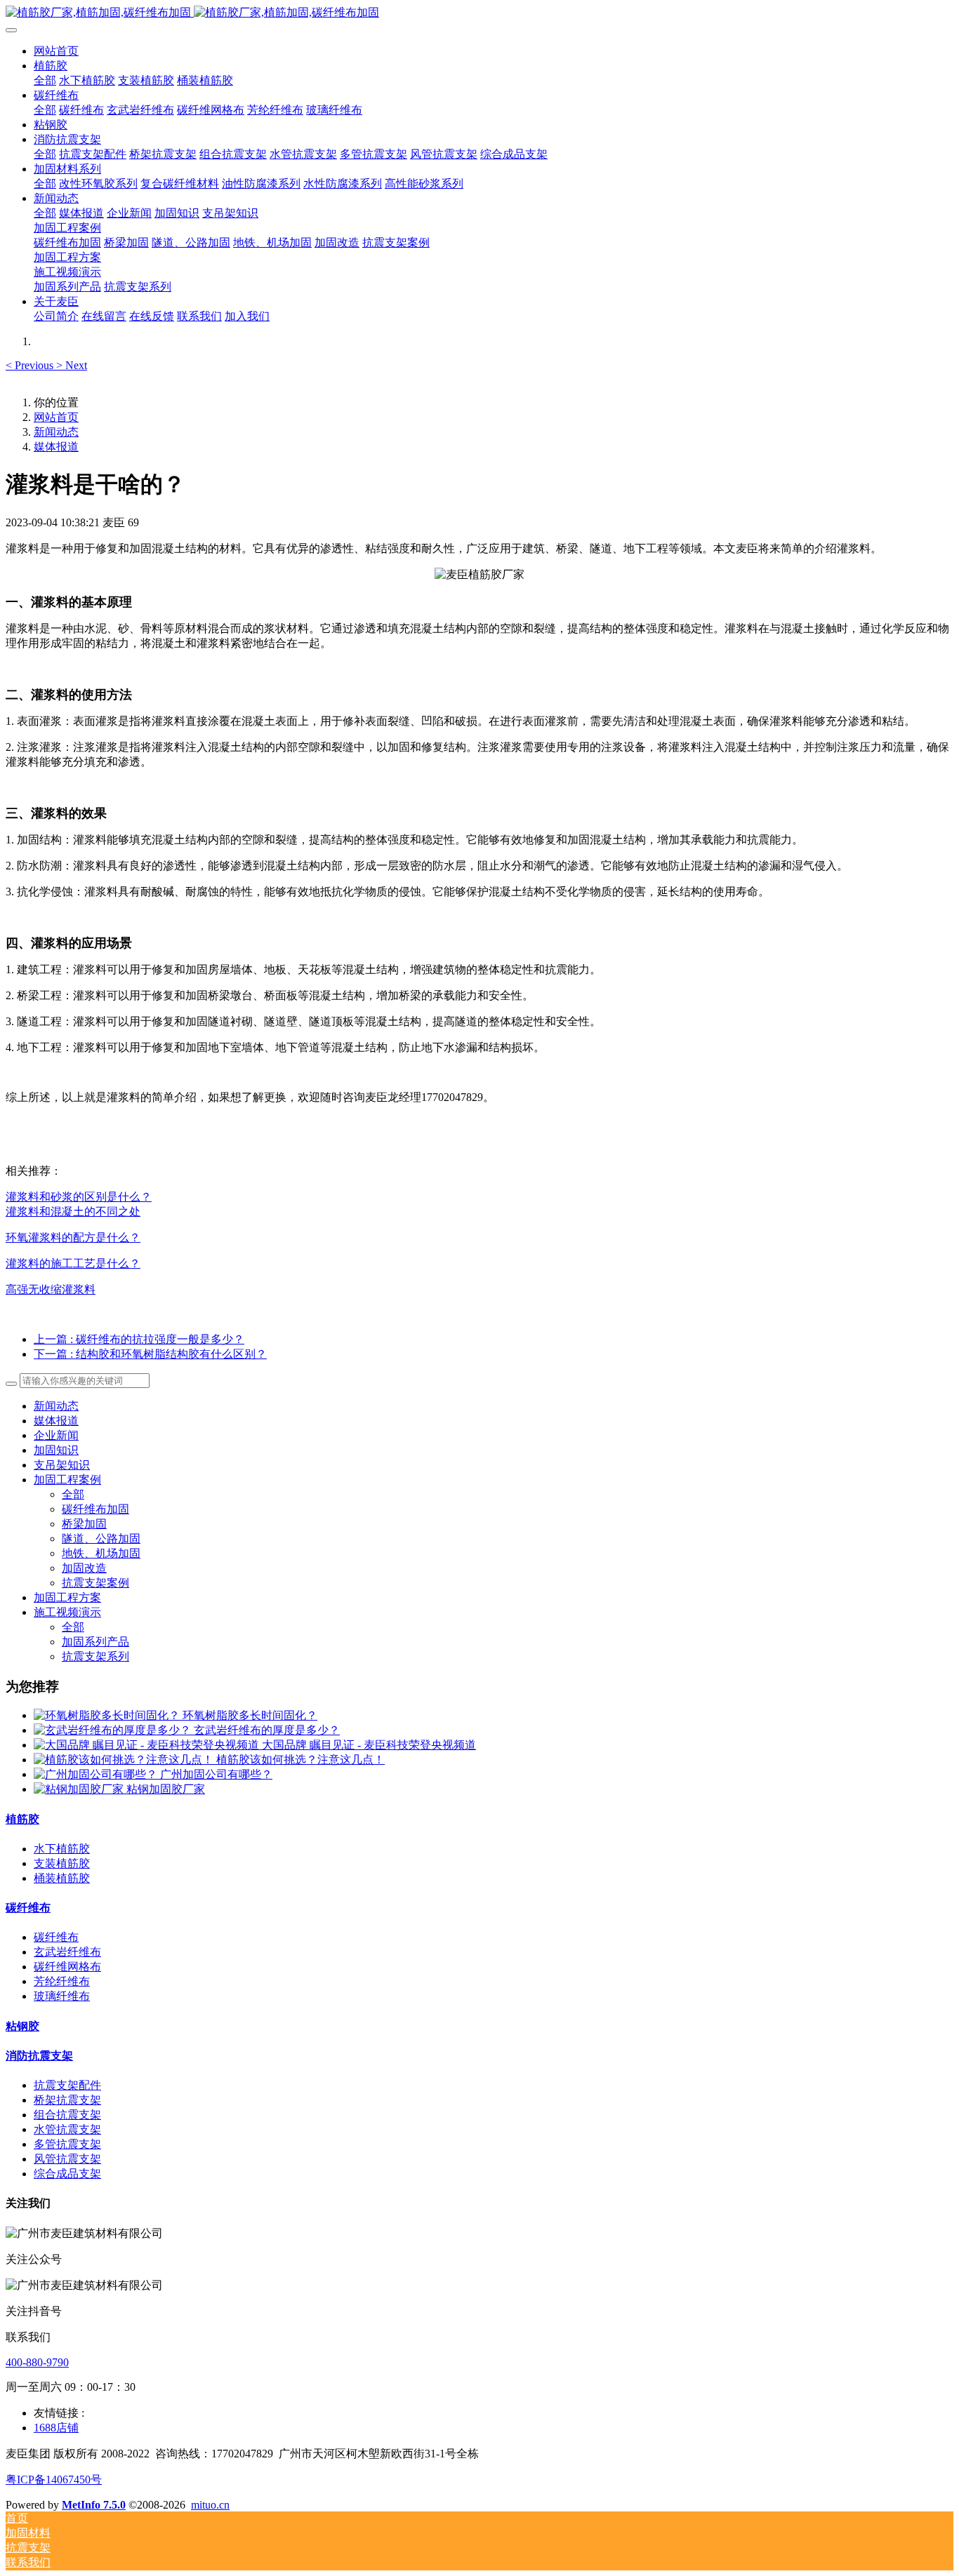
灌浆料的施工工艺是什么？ (73, 1263)
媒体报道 (56, 447)
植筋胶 (22, 1819)
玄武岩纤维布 (67, 1952)
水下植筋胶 (62, 1849)
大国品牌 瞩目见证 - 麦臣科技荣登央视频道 (369, 1745)
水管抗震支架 (67, 2129)
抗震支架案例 (95, 1583)
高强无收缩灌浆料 (51, 1289)
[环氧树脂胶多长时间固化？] (108, 1715)
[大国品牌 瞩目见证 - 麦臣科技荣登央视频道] (148, 1745)
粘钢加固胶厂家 (166, 1789)
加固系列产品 (95, 1642)
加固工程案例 (67, 1480)
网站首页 (56, 51)
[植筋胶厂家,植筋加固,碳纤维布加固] (479, 13)
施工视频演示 (67, 1612)
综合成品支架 (67, 2174)
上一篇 (139, 1339)
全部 (45, 80)
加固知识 (56, 1450)
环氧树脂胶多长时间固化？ (250, 1715)
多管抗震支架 (67, 2144)
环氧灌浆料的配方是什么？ (73, 1237)
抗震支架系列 (95, 1656)
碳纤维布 (28, 1908)
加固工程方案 (67, 1597)
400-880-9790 (37, 2362)
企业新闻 (56, 1435)
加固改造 (84, 1568)
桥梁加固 (84, 1524)
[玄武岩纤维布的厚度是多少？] (114, 1730)
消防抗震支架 (39, 2056)
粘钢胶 (22, 2026)
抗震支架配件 (67, 2085)
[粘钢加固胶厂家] (80, 1789)
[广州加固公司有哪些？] (97, 1774)
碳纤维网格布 (67, 1967)
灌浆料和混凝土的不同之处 (73, 1212)
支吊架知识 (62, 1465)
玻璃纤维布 (62, 1996)
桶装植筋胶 (62, 1878)
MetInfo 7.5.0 (94, 2505)
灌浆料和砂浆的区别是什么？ (79, 1197)
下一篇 (150, 1354)
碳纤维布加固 (95, 1509)
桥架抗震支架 (67, 2100)
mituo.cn (210, 2505)
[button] (31, 365)
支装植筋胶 (62, 1863)
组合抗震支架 (67, 2115)
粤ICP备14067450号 (54, 2480)
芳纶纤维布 (62, 1981)
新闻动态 (56, 432)
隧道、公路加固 (101, 1539)
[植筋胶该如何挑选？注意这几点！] (125, 1760)
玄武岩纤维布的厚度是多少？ (267, 1730)
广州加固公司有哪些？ (216, 1774)
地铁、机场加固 (101, 1553)
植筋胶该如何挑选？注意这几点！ (300, 1760)
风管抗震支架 (67, 2159)
